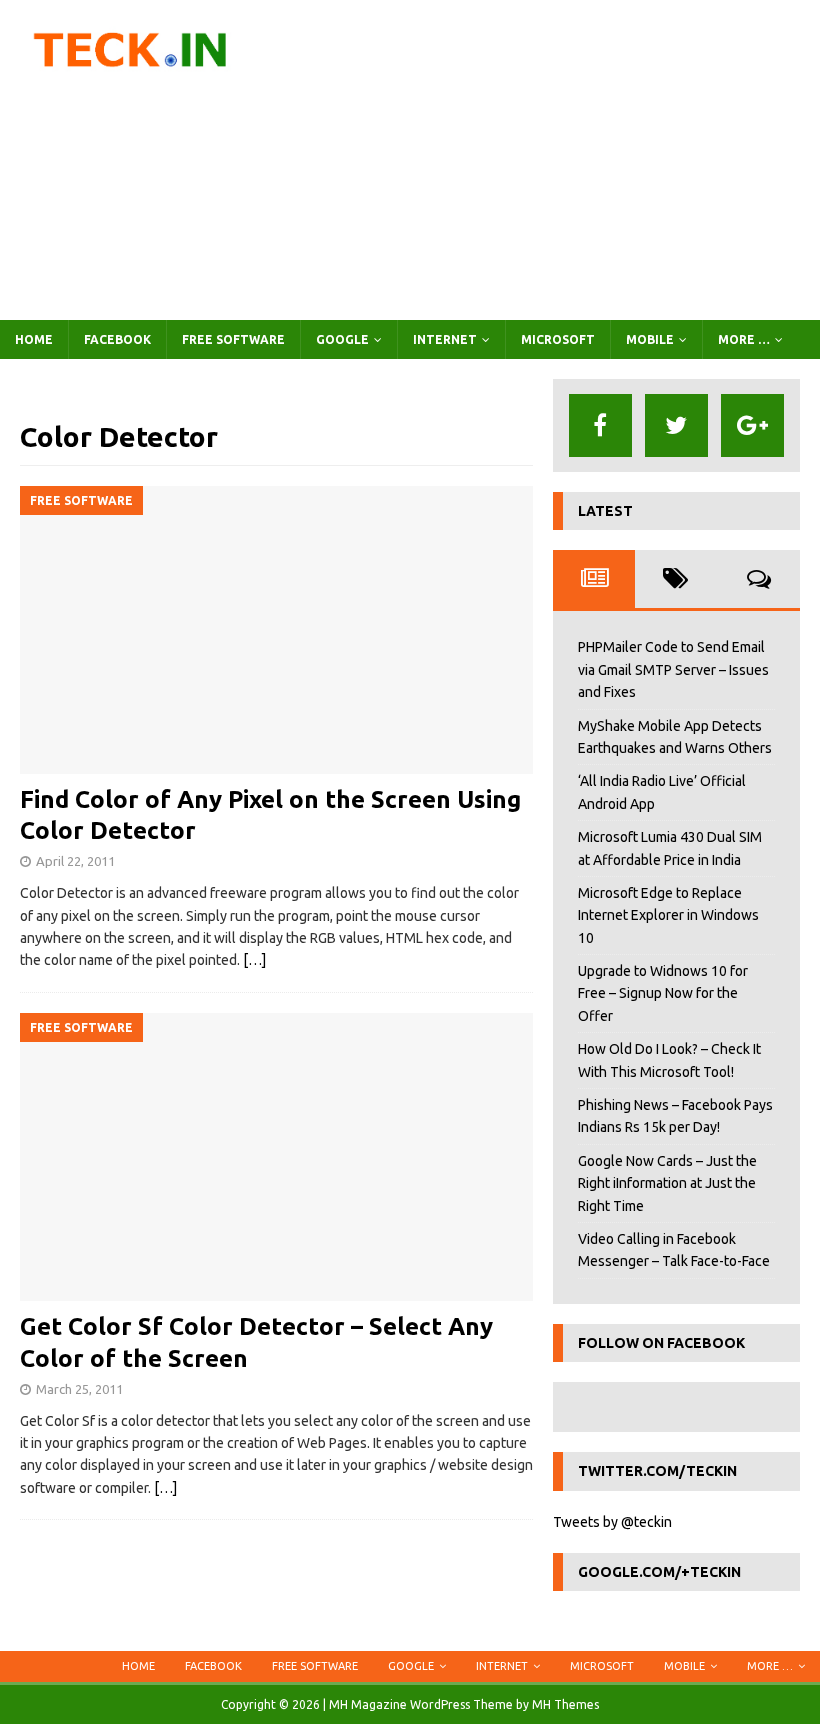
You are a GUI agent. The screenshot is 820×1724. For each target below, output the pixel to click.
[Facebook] (600, 425)
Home (34, 339)
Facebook (117, 339)
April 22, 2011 (75, 861)
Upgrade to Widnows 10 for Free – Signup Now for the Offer (663, 993)
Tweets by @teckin (612, 1522)
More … (744, 339)
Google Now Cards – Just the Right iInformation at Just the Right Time (667, 1183)
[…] (254, 960)
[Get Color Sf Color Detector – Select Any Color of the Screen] (276, 1157)
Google (342, 339)
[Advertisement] (550, 160)
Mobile (650, 339)
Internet (445, 339)
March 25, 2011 (79, 1389)
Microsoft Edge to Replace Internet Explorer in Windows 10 (668, 915)
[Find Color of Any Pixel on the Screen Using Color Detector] (276, 630)
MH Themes (565, 1704)
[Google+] (752, 425)
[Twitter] (676, 425)
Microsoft (558, 339)
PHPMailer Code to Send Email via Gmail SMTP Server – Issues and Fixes (673, 669)
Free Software (233, 339)
